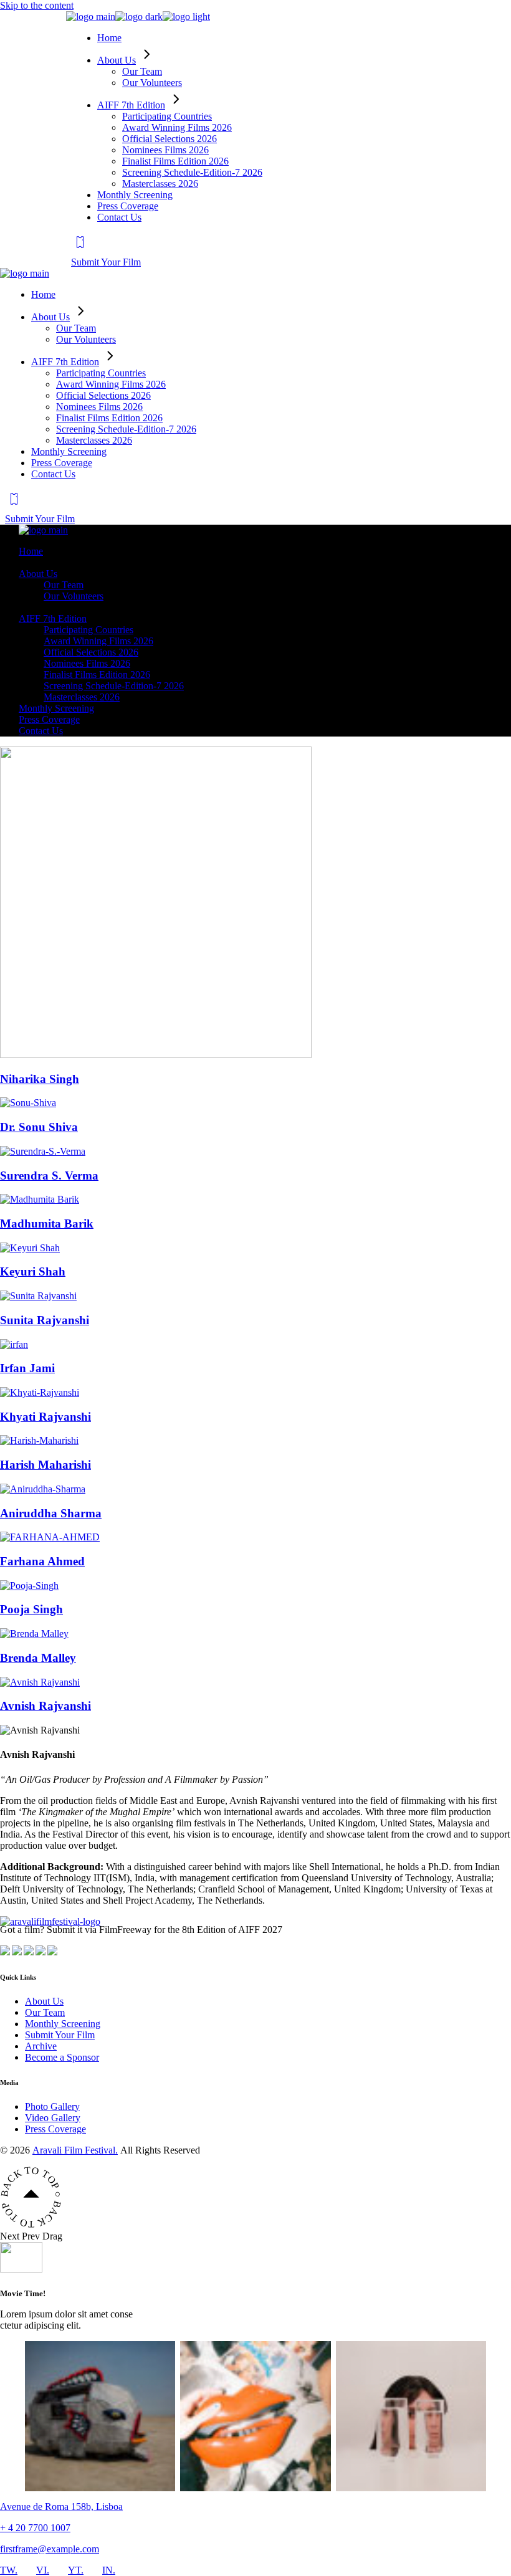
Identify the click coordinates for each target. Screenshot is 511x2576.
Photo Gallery (52, 2106)
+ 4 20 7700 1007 (35, 2528)
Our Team (45, 2012)
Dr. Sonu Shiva (39, 1127)
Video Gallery (53, 2118)
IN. (109, 2570)
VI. (43, 2570)
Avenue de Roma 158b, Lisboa (61, 2507)
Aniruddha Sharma (51, 1513)
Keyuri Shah (33, 1271)
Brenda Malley (38, 1658)
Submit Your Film (60, 2035)
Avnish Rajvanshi (45, 1706)
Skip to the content (37, 5)
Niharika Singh (40, 1079)
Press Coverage (55, 2129)
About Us (44, 2001)
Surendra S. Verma (49, 1176)
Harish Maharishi (45, 1465)
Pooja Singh (31, 1609)
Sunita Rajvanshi (45, 1320)
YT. (76, 2570)
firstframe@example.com (50, 2549)
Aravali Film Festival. (75, 2150)
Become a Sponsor (62, 2057)
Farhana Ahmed (42, 1561)
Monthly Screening (63, 2024)
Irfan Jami (27, 1368)
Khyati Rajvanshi (45, 1417)
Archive (41, 2046)
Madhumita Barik (47, 1224)
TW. (9, 2570)
